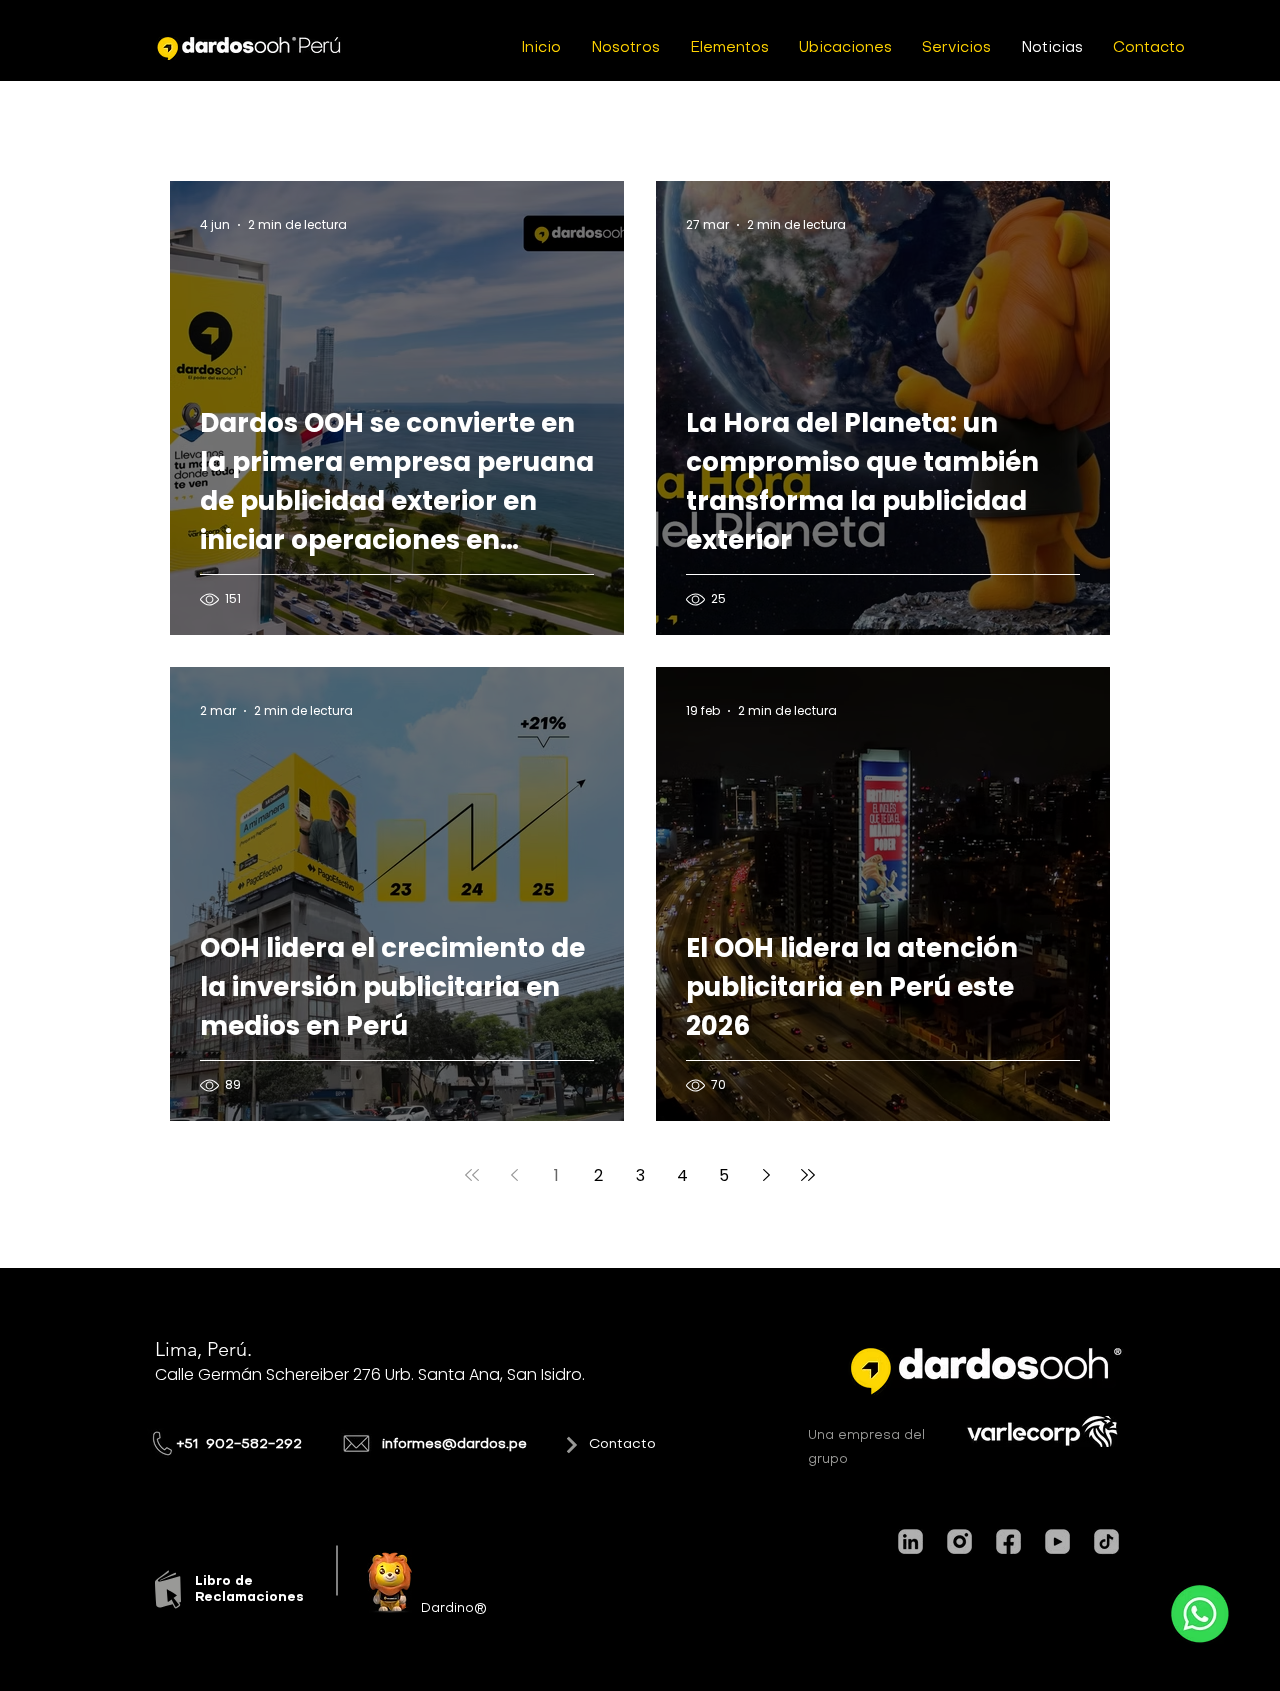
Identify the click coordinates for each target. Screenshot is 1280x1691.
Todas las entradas (282, 121)
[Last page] (808, 1175)
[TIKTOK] (1106, 1541)
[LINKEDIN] (910, 1541)
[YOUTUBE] (1057, 1541)
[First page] (472, 1175)
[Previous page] (514, 1175)
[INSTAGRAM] (959, 1541)
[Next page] (766, 1175)
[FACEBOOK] (1008, 1541)
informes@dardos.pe (454, 1444)
